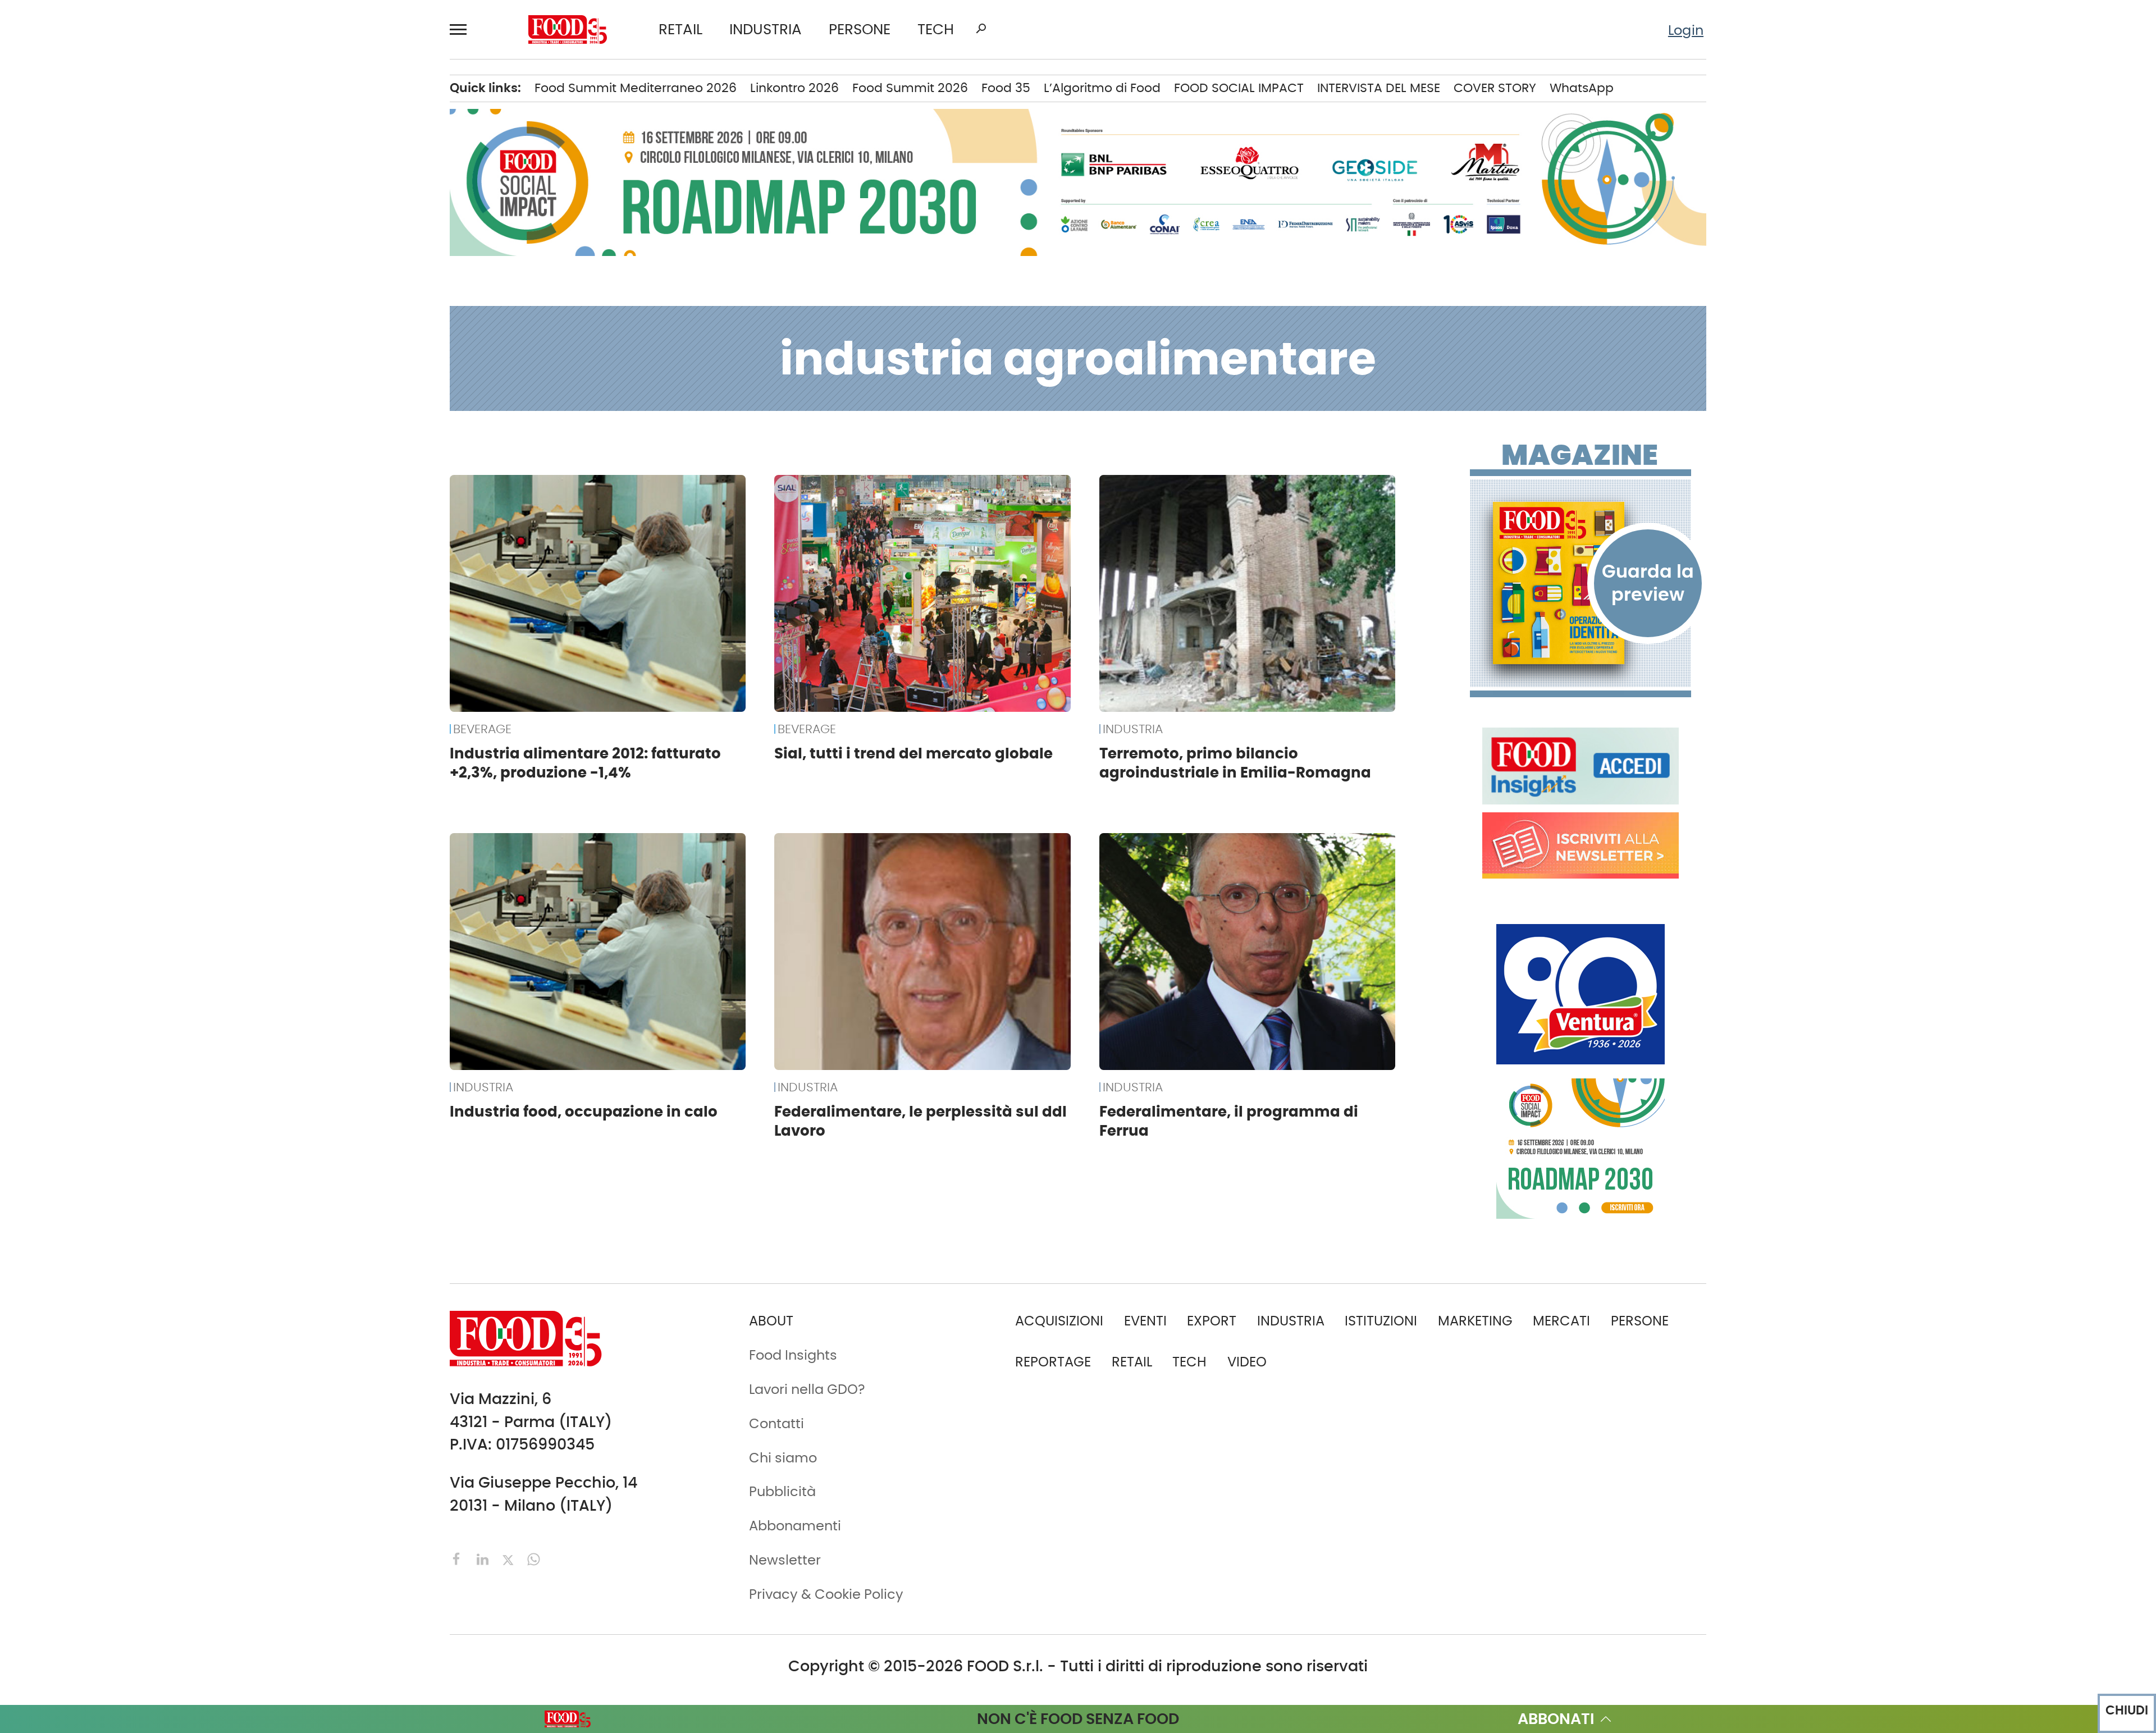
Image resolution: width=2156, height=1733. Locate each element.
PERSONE (860, 30)
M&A (109, 268)
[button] (463, 30)
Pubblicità (127, 697)
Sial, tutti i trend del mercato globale (913, 753)
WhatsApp (1582, 88)
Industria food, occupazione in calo (584, 1112)
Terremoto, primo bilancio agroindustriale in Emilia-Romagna (1235, 763)
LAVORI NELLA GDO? (157, 470)
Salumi (296, 441)
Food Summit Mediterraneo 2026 (636, 88)
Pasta (292, 412)
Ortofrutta (306, 383)
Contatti (122, 639)
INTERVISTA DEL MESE (1379, 88)
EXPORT (119, 240)
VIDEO (167, 412)
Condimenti (312, 182)
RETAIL (680, 30)
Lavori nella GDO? (807, 1389)
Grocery (299, 326)
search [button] (981, 29)
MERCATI (167, 96)
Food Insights (143, 441)
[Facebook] (459, 1558)
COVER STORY (1495, 88)
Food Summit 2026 (910, 88)
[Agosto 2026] (1581, 583)
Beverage (304, 125)
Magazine (1580, 455)
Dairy (290, 240)
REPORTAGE (1053, 1362)
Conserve (304, 211)
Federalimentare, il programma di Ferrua (1229, 1121)
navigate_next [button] (230, 96)
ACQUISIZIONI (1059, 1321)
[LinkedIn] (485, 1558)
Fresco (295, 268)
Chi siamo (127, 611)
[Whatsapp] (534, 1558)
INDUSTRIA (766, 30)
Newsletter (129, 668)
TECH (936, 30)
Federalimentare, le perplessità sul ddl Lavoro (921, 1121)
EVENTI (116, 326)
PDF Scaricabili (142, 553)
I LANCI (117, 355)
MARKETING (1475, 1321)
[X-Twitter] (510, 1558)
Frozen (295, 297)
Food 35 (1006, 88)
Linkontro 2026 (794, 88)
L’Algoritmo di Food (1102, 88)
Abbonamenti (140, 582)
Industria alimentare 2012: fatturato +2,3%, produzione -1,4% (585, 763)
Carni (291, 153)
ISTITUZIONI (130, 182)
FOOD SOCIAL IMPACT (163, 383)
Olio (286, 355)
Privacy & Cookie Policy (170, 726)
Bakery (296, 96)
